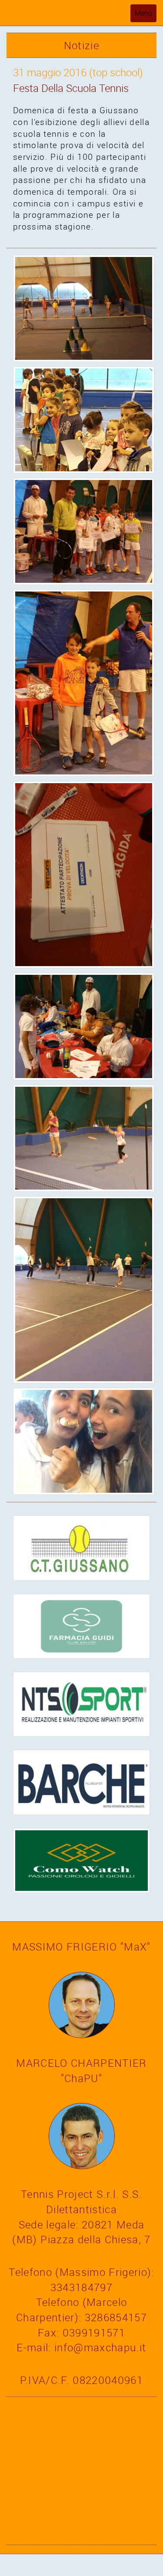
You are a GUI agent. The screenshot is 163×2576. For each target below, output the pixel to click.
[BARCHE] (81, 1782)
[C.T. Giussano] (81, 1547)
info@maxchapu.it (100, 2347)
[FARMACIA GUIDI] (81, 1625)
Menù (145, 15)
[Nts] (81, 1703)
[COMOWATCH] (81, 1859)
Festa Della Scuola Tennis (71, 88)
